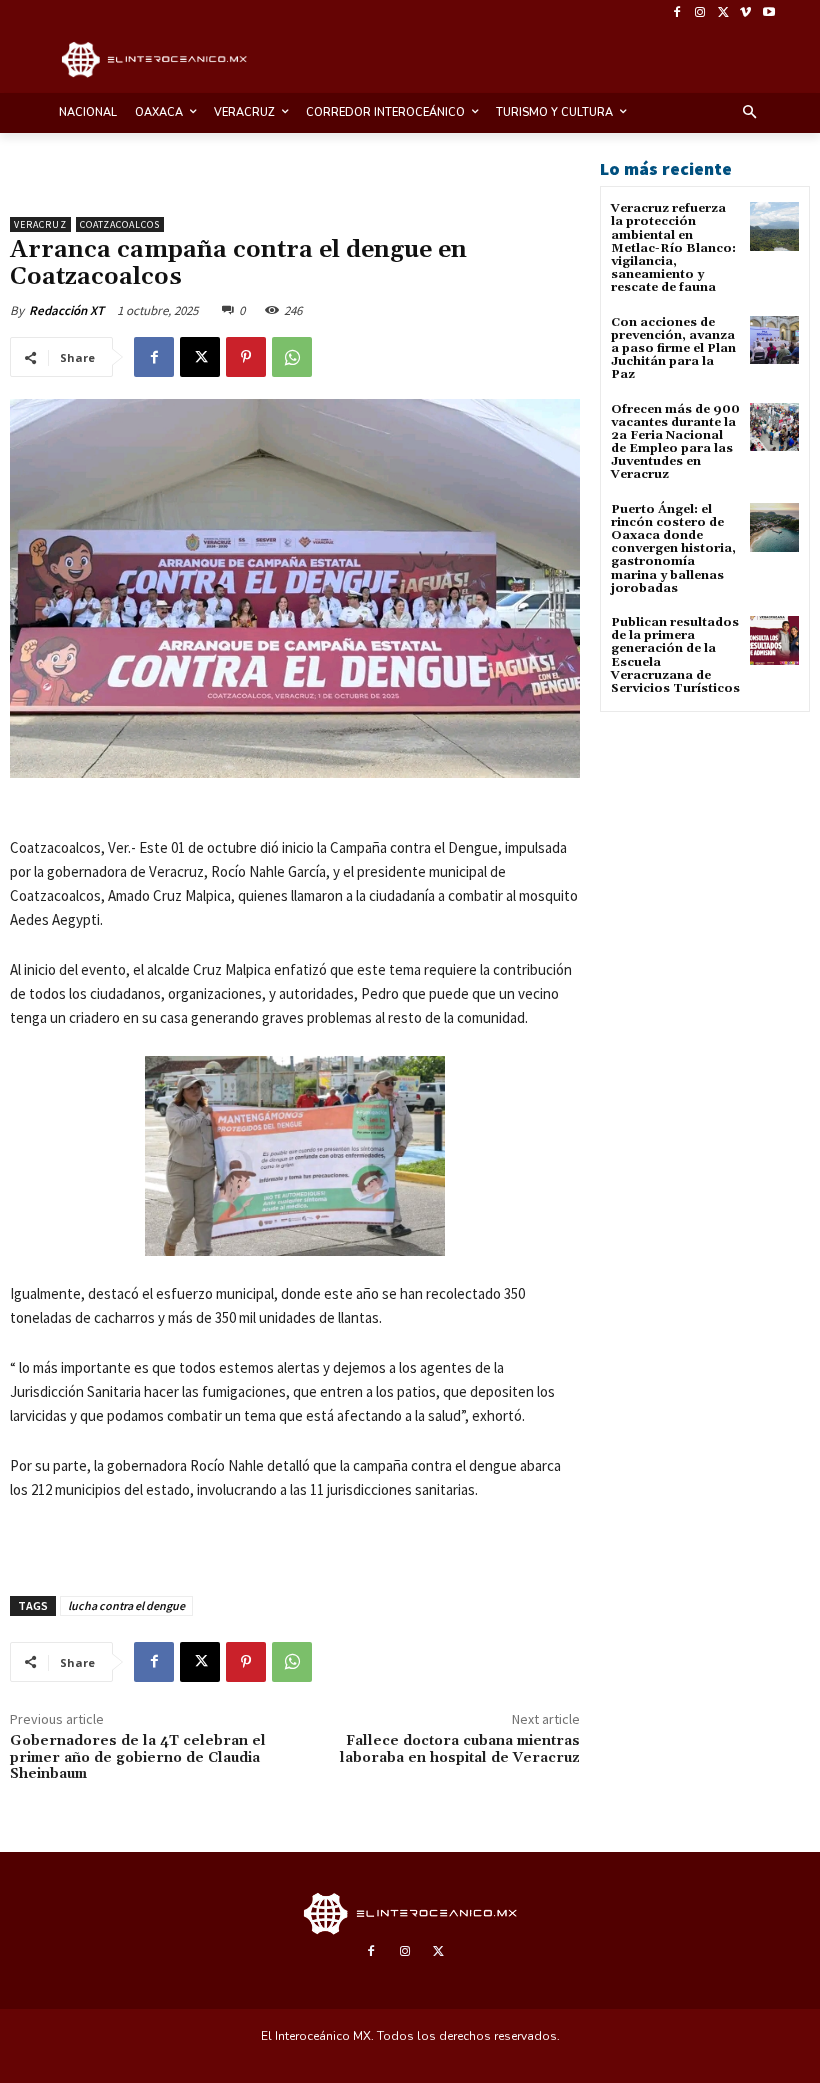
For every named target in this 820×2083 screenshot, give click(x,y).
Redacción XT (66, 310)
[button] (750, 113)
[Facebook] (677, 13)
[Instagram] (700, 13)
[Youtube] (768, 13)
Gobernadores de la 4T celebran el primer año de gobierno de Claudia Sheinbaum (138, 1758)
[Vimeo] (745, 13)
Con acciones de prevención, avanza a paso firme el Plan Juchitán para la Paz (673, 349)
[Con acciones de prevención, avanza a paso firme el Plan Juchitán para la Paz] (774, 340)
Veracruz (40, 224)
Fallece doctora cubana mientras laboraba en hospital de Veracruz (460, 1749)
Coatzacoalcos (120, 224)
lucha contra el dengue (126, 1605)
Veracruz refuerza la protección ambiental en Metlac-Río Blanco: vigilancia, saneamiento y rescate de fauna (673, 248)
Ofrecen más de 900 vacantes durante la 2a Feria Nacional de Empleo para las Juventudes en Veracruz (675, 442)
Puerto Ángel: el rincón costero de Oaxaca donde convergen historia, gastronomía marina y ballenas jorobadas (673, 549)
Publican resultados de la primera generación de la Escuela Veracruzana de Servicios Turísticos (675, 655)
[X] (723, 13)
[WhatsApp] (292, 357)
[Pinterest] (246, 357)
